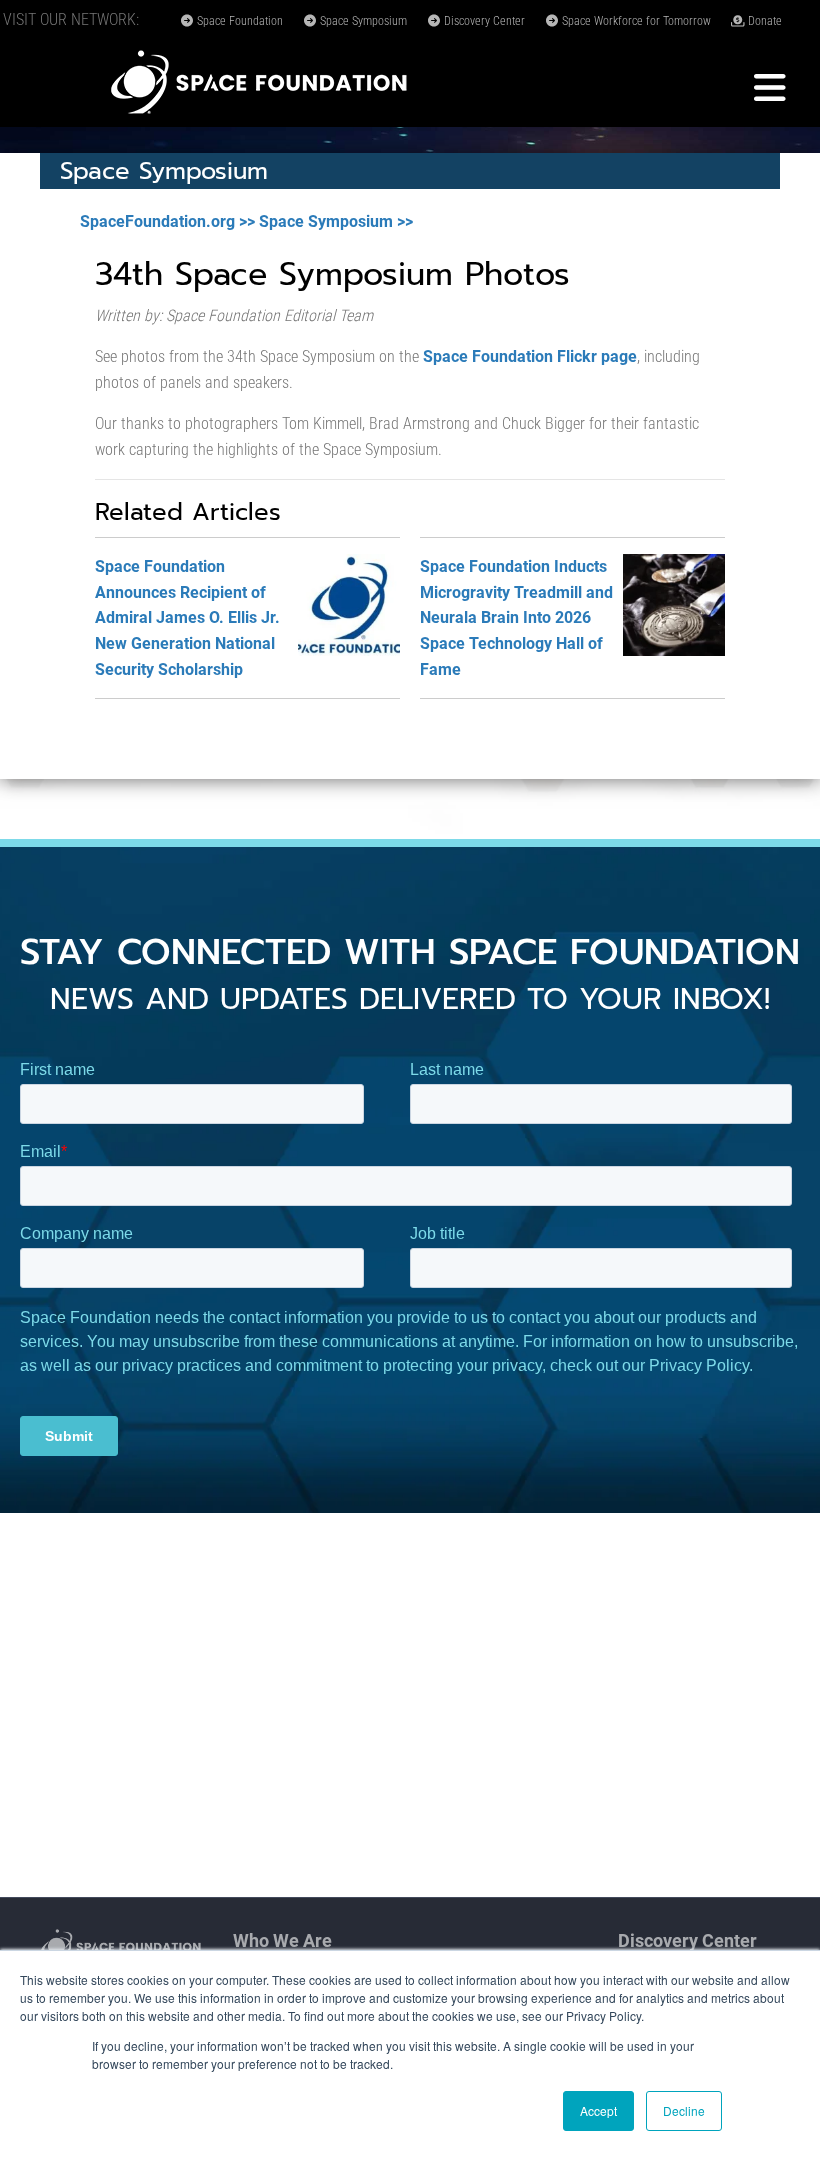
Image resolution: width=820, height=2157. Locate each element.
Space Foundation (238, 21)
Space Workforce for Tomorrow (635, 21)
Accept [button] (598, 2110)
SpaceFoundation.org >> (167, 221)
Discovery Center (483, 21)
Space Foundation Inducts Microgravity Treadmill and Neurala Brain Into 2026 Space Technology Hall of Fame (516, 617)
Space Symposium (362, 21)
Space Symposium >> (336, 221)
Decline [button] (684, 2110)
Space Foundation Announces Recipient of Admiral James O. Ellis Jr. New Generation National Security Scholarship (187, 617)
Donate (763, 21)
